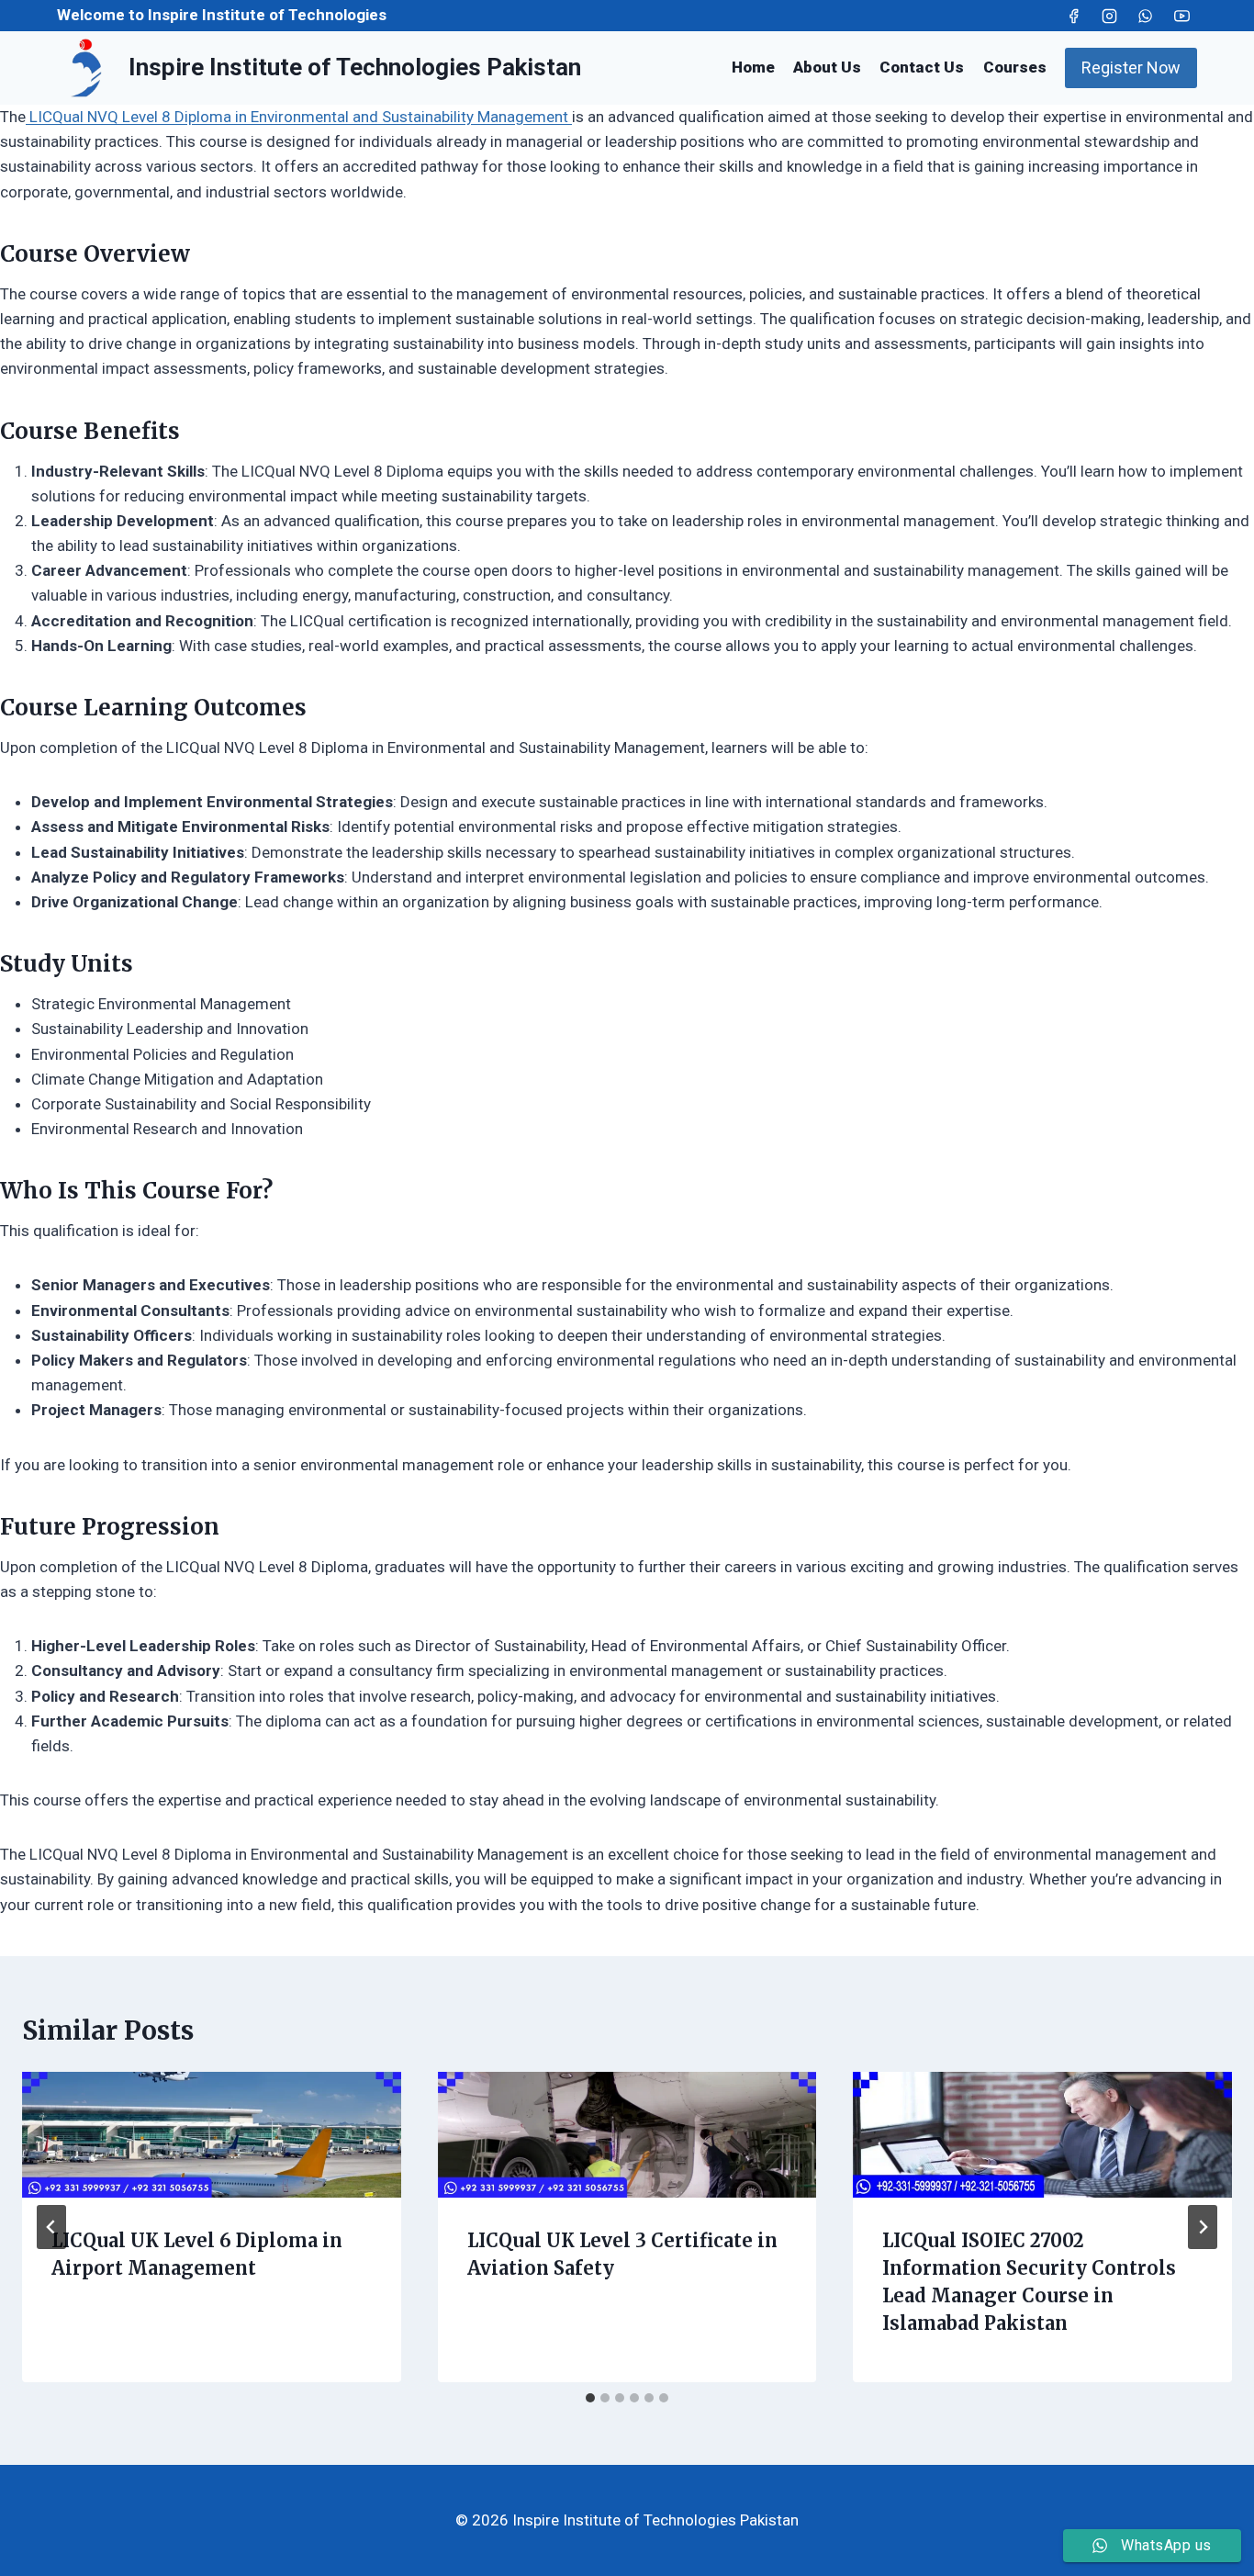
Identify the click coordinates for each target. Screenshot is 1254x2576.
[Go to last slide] (51, 2227)
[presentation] (212, 2135)
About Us (827, 67)
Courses (1015, 67)
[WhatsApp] (1146, 16)
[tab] (590, 2398)
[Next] (1203, 2227)
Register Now (1131, 67)
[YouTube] (1181, 16)
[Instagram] (1110, 16)
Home (753, 67)
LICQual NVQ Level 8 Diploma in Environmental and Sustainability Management (299, 117)
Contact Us (922, 67)
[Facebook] (1074, 16)
